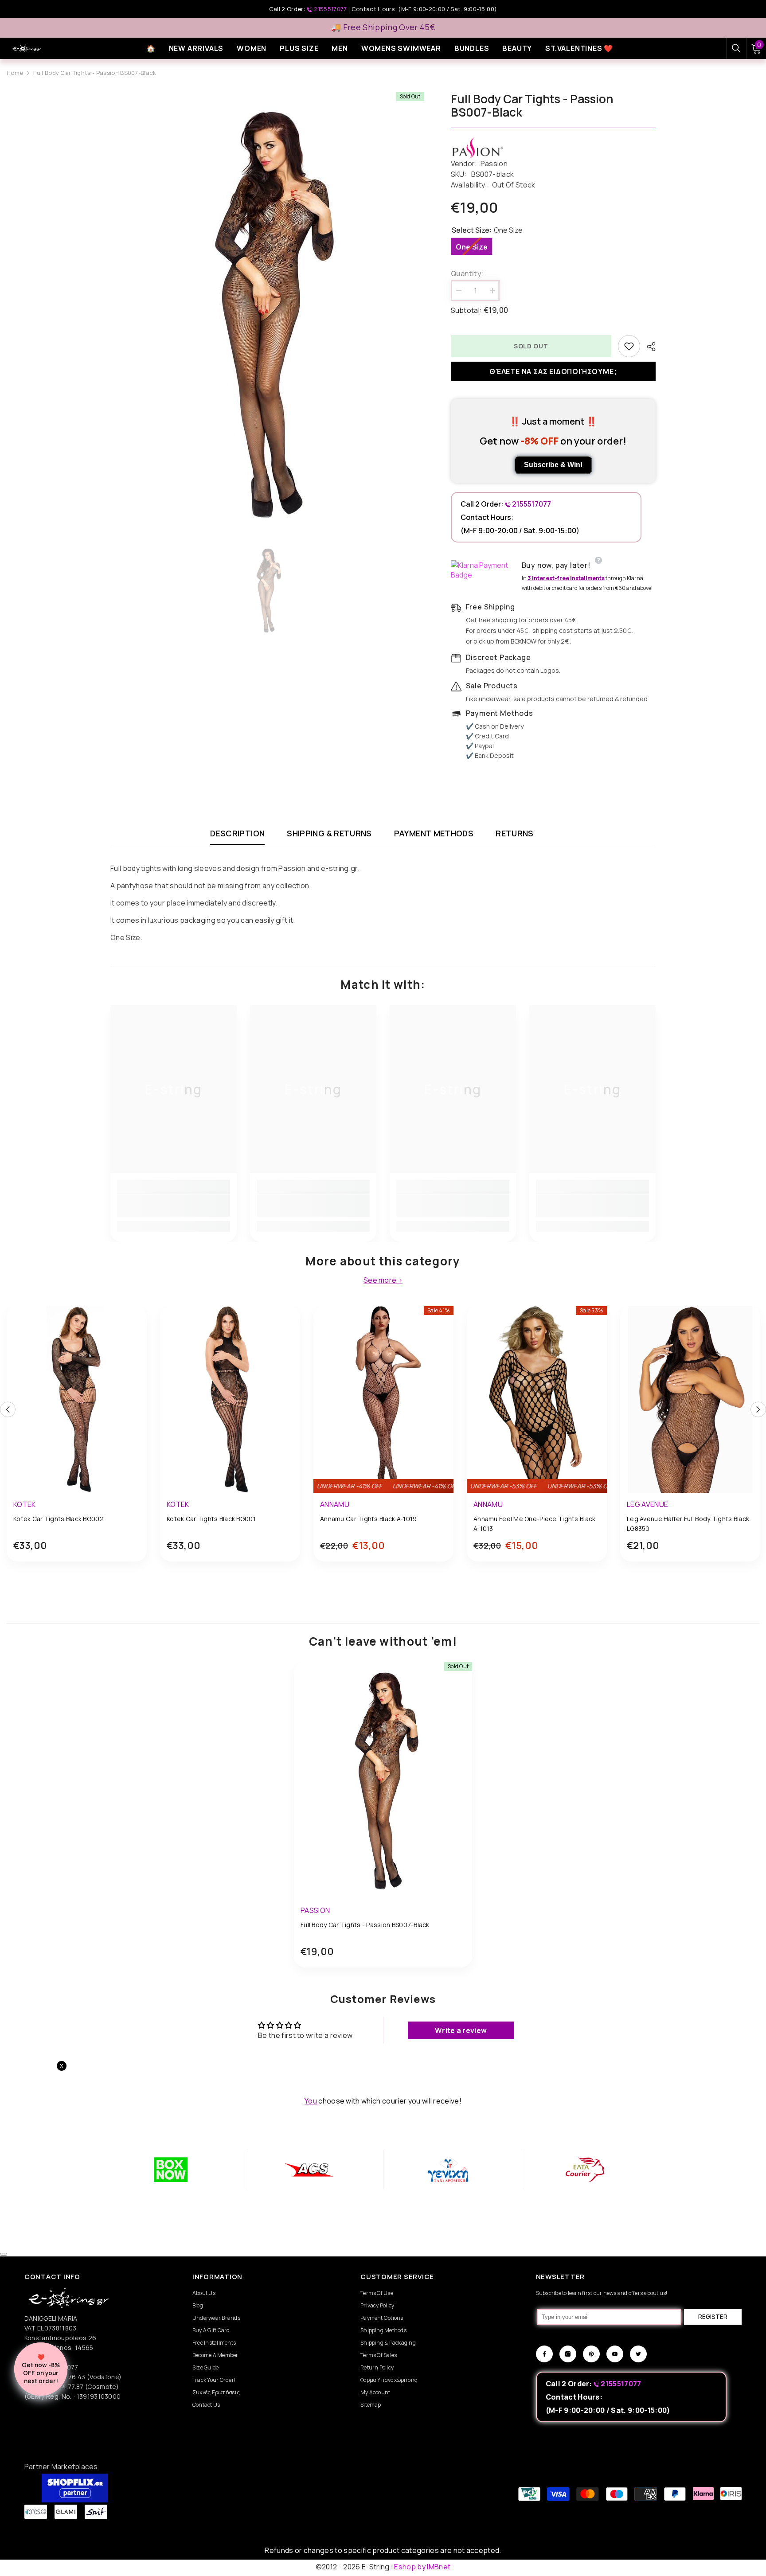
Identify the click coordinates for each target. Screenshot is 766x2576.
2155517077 (330, 9)
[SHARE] (648, 347)
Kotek (25, 1504)
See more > (383, 1280)
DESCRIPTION (237, 833)
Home (15, 73)
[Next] (758, 1409)
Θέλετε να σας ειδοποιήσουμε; (553, 371)
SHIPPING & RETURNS (329, 833)
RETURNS (515, 833)
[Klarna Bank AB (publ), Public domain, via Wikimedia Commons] (484, 570)
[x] (88, 2165)
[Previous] (8, 1409)
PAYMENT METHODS (434, 833)
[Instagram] (568, 2354)
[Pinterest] (591, 2354)
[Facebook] (544, 2354)
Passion (494, 164)
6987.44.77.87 (62, 2387)
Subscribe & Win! (553, 465)
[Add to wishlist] (629, 346)
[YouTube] (615, 2354)
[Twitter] (638, 2354)
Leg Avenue (647, 1504)
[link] (174, 1206)
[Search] (736, 48)
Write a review (461, 2030)
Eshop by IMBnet (422, 2567)
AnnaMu (335, 1504)
